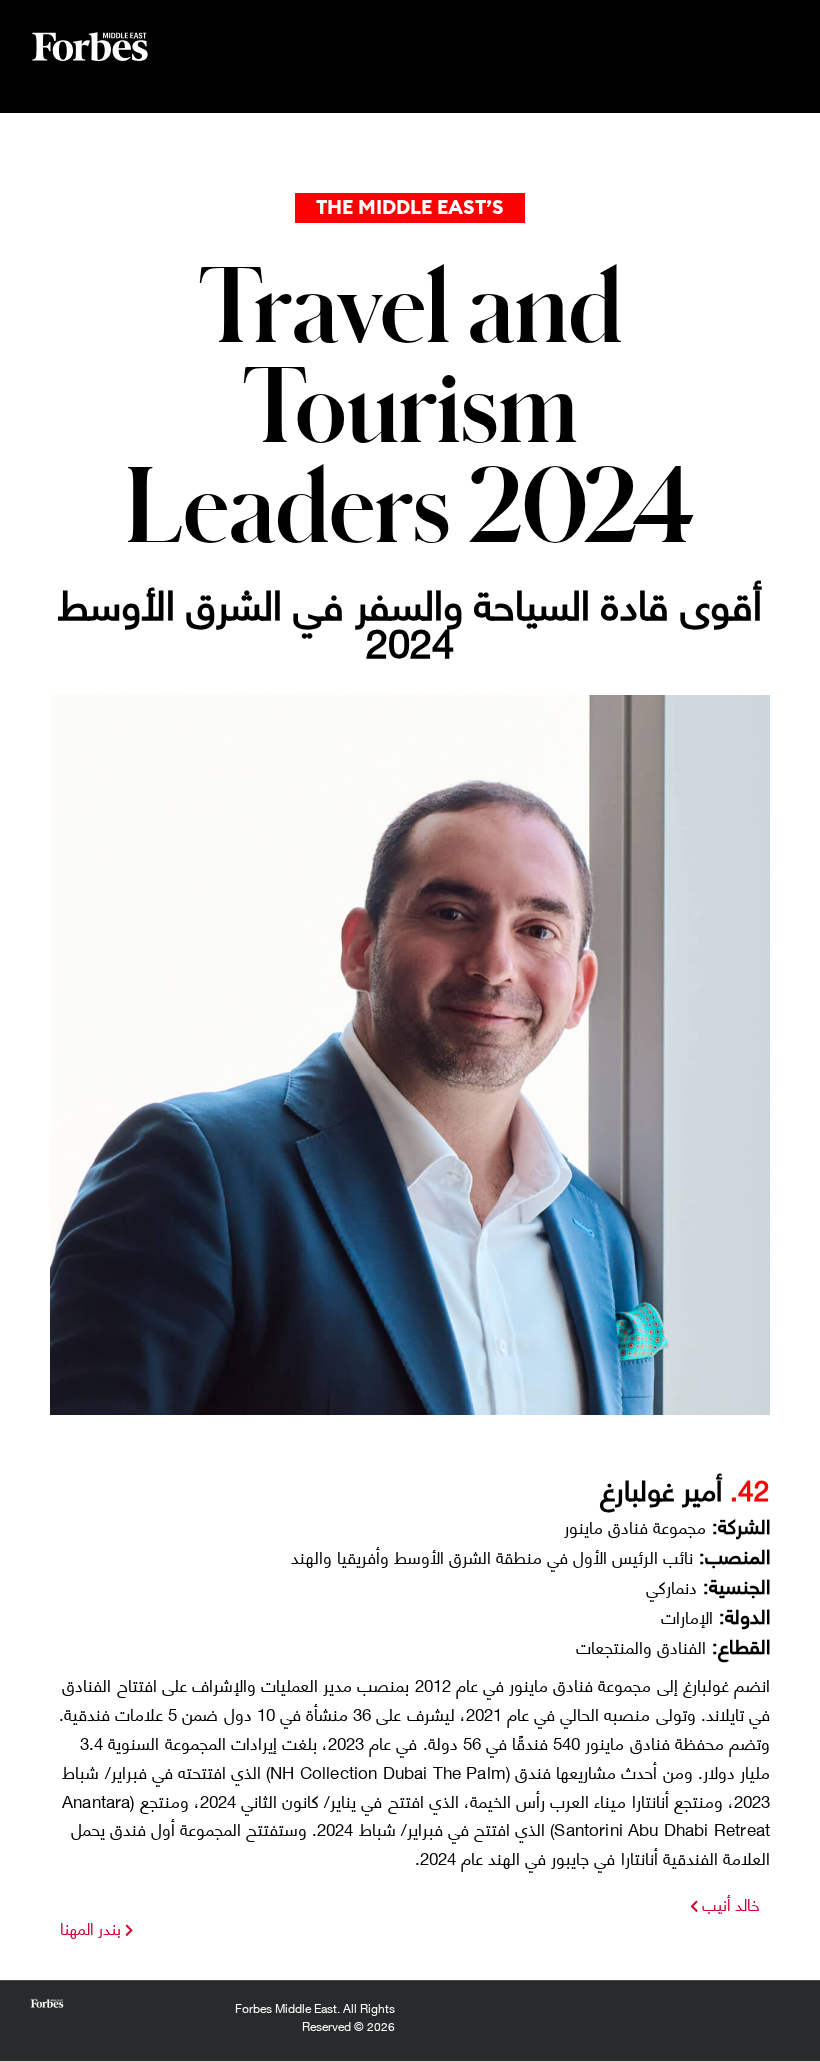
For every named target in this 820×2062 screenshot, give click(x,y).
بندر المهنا (90, 1927)
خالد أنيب (729, 1903)
